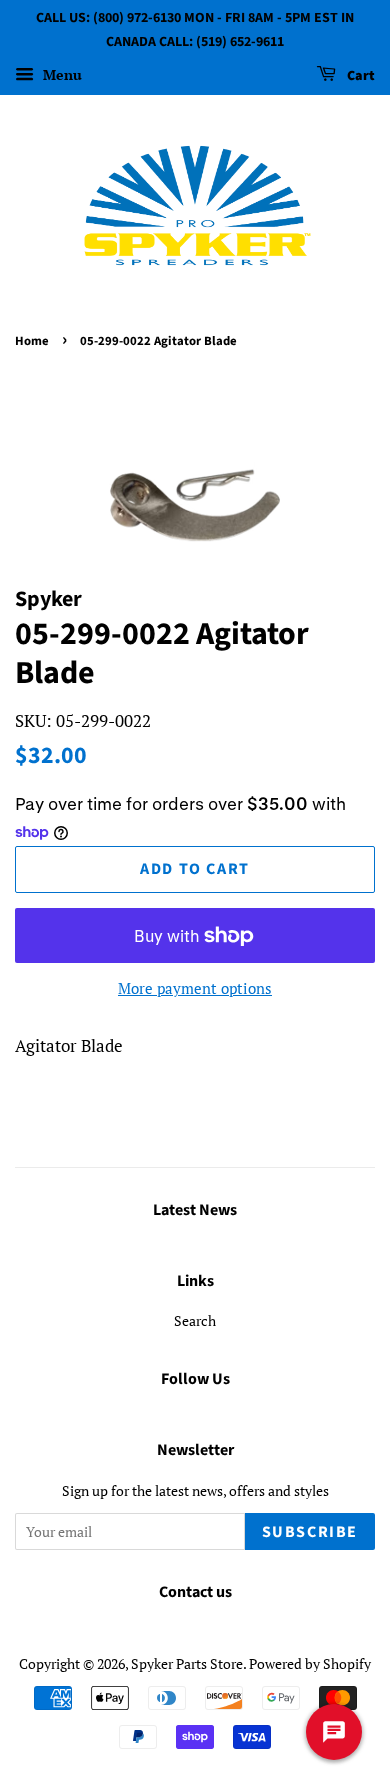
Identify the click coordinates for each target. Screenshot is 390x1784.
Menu (60, 74)
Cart (359, 76)
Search (195, 1320)
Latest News (195, 1210)
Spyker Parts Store (187, 1663)
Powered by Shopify (310, 1663)
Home (32, 341)
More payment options (195, 988)
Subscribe (310, 1532)
